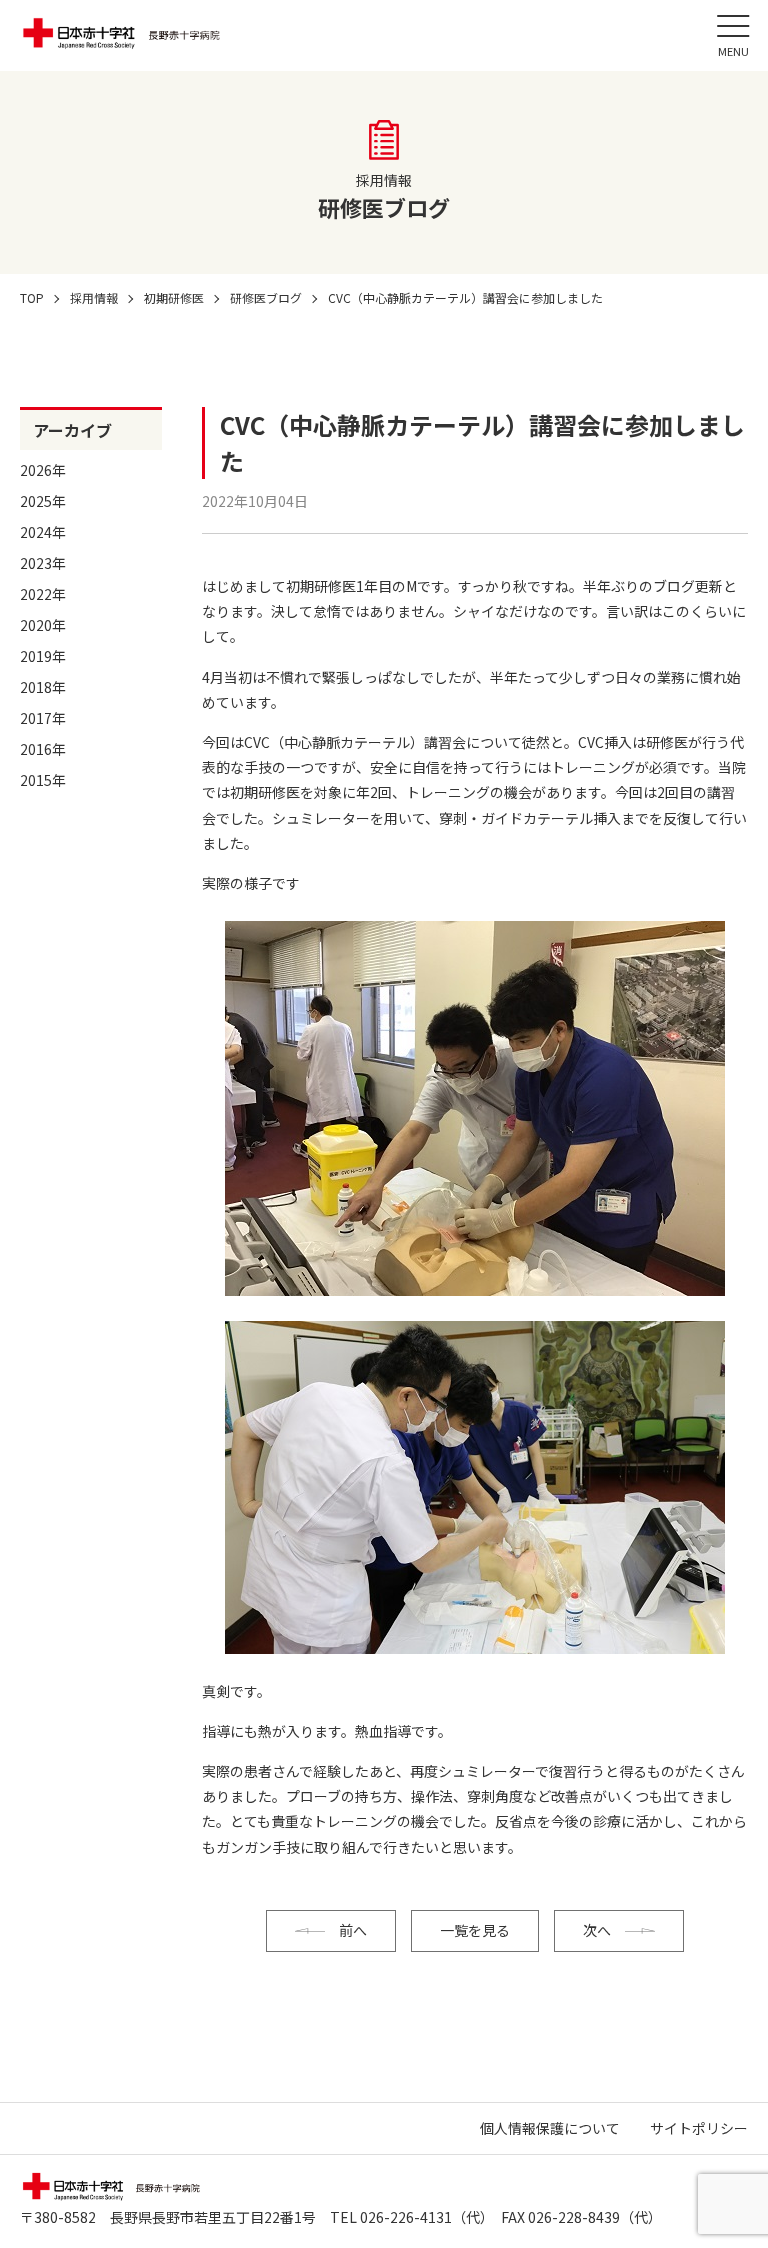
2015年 (43, 780)
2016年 (43, 749)
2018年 (43, 687)
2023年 (43, 563)
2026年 (43, 470)
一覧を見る (475, 1930)
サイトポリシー (699, 2128)
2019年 (43, 656)
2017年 (43, 718)
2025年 (43, 501)
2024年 (43, 532)
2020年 (43, 625)
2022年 (43, 594)
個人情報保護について (550, 2128)
